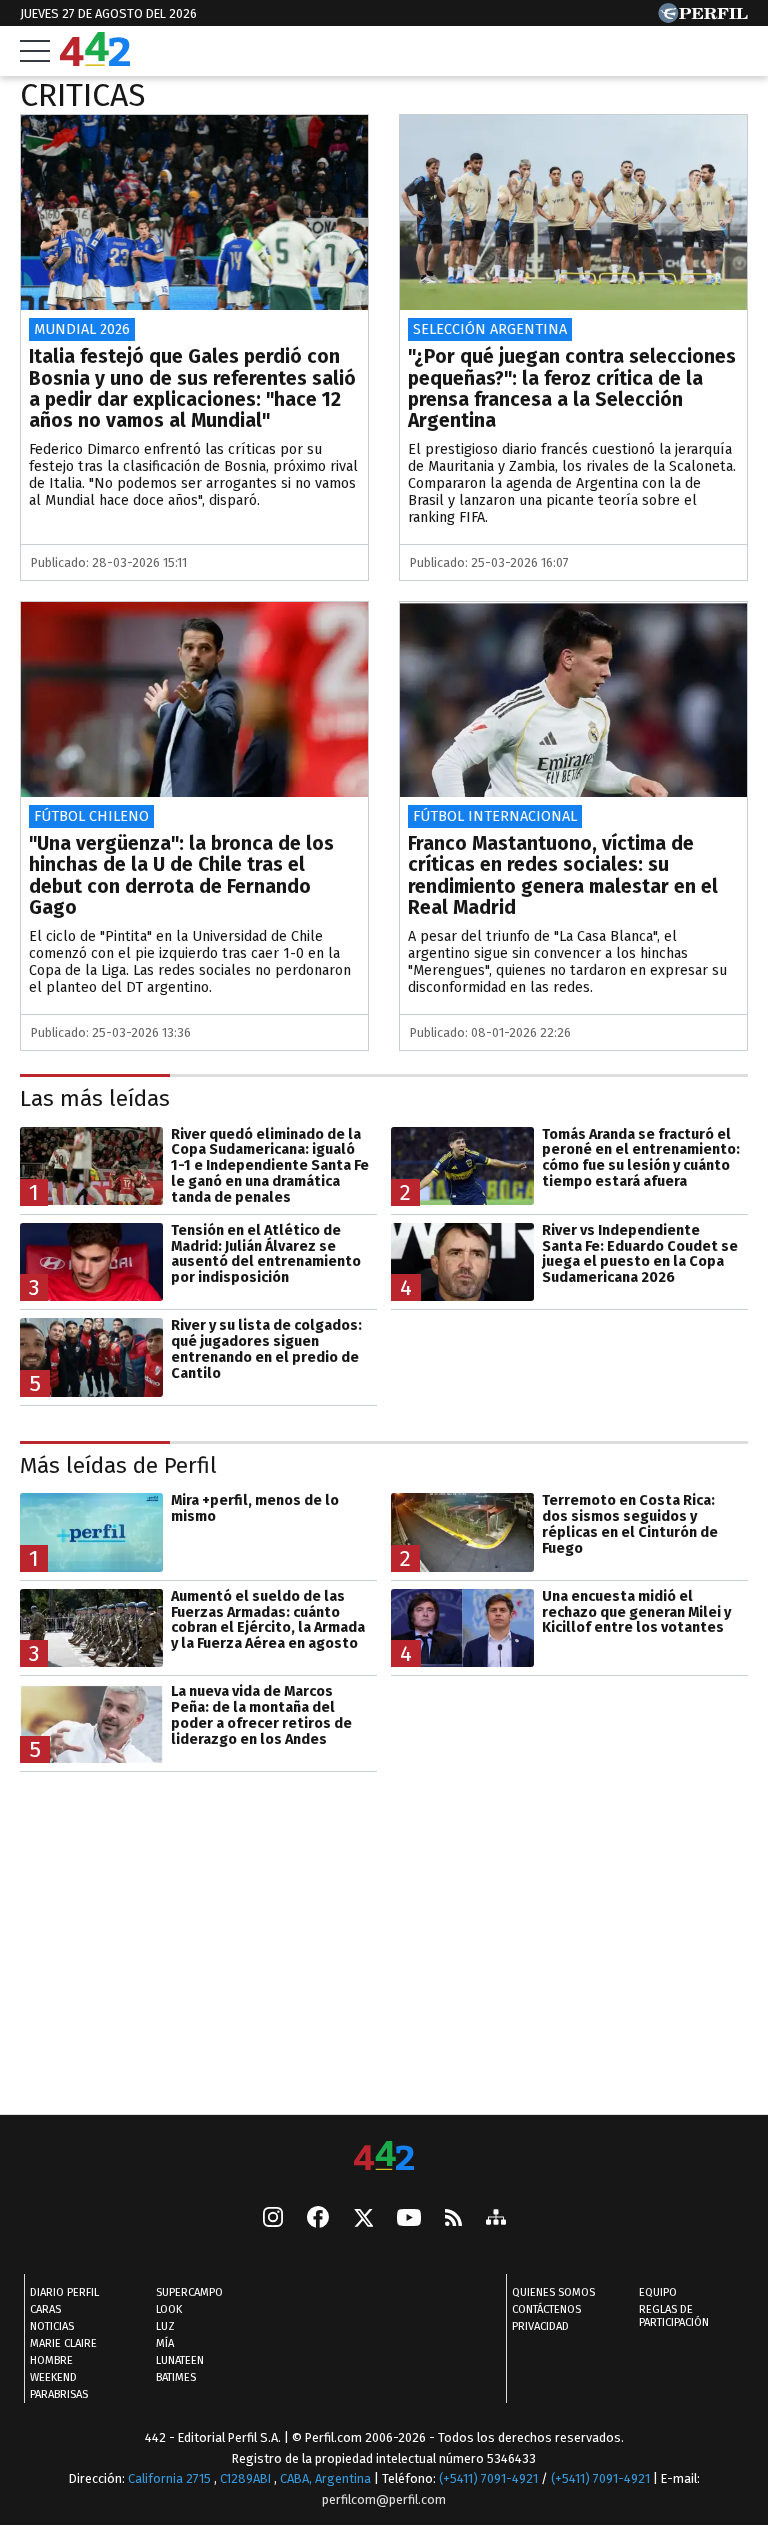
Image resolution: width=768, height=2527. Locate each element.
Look (169, 2309)
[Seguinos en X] (363, 2219)
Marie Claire (63, 2343)
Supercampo (189, 2292)
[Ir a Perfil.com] (703, 17)
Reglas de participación (674, 2316)
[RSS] (453, 2218)
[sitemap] (496, 2219)
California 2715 (171, 2478)
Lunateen (180, 2360)
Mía (165, 2343)
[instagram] (273, 2219)
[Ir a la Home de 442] (95, 60)
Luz (165, 2326)
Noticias (52, 2326)
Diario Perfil (64, 2292)
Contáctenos (546, 2309)
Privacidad (540, 2326)
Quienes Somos (553, 2292)
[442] (384, 2157)
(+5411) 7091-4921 (488, 2478)
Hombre (51, 2360)
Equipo (658, 2292)
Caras (45, 2309)
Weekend (53, 2377)
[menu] (35, 51)
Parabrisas (59, 2394)
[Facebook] (318, 2219)
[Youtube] (409, 2218)
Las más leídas (95, 1098)
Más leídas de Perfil (118, 1465)
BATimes (176, 2377)
